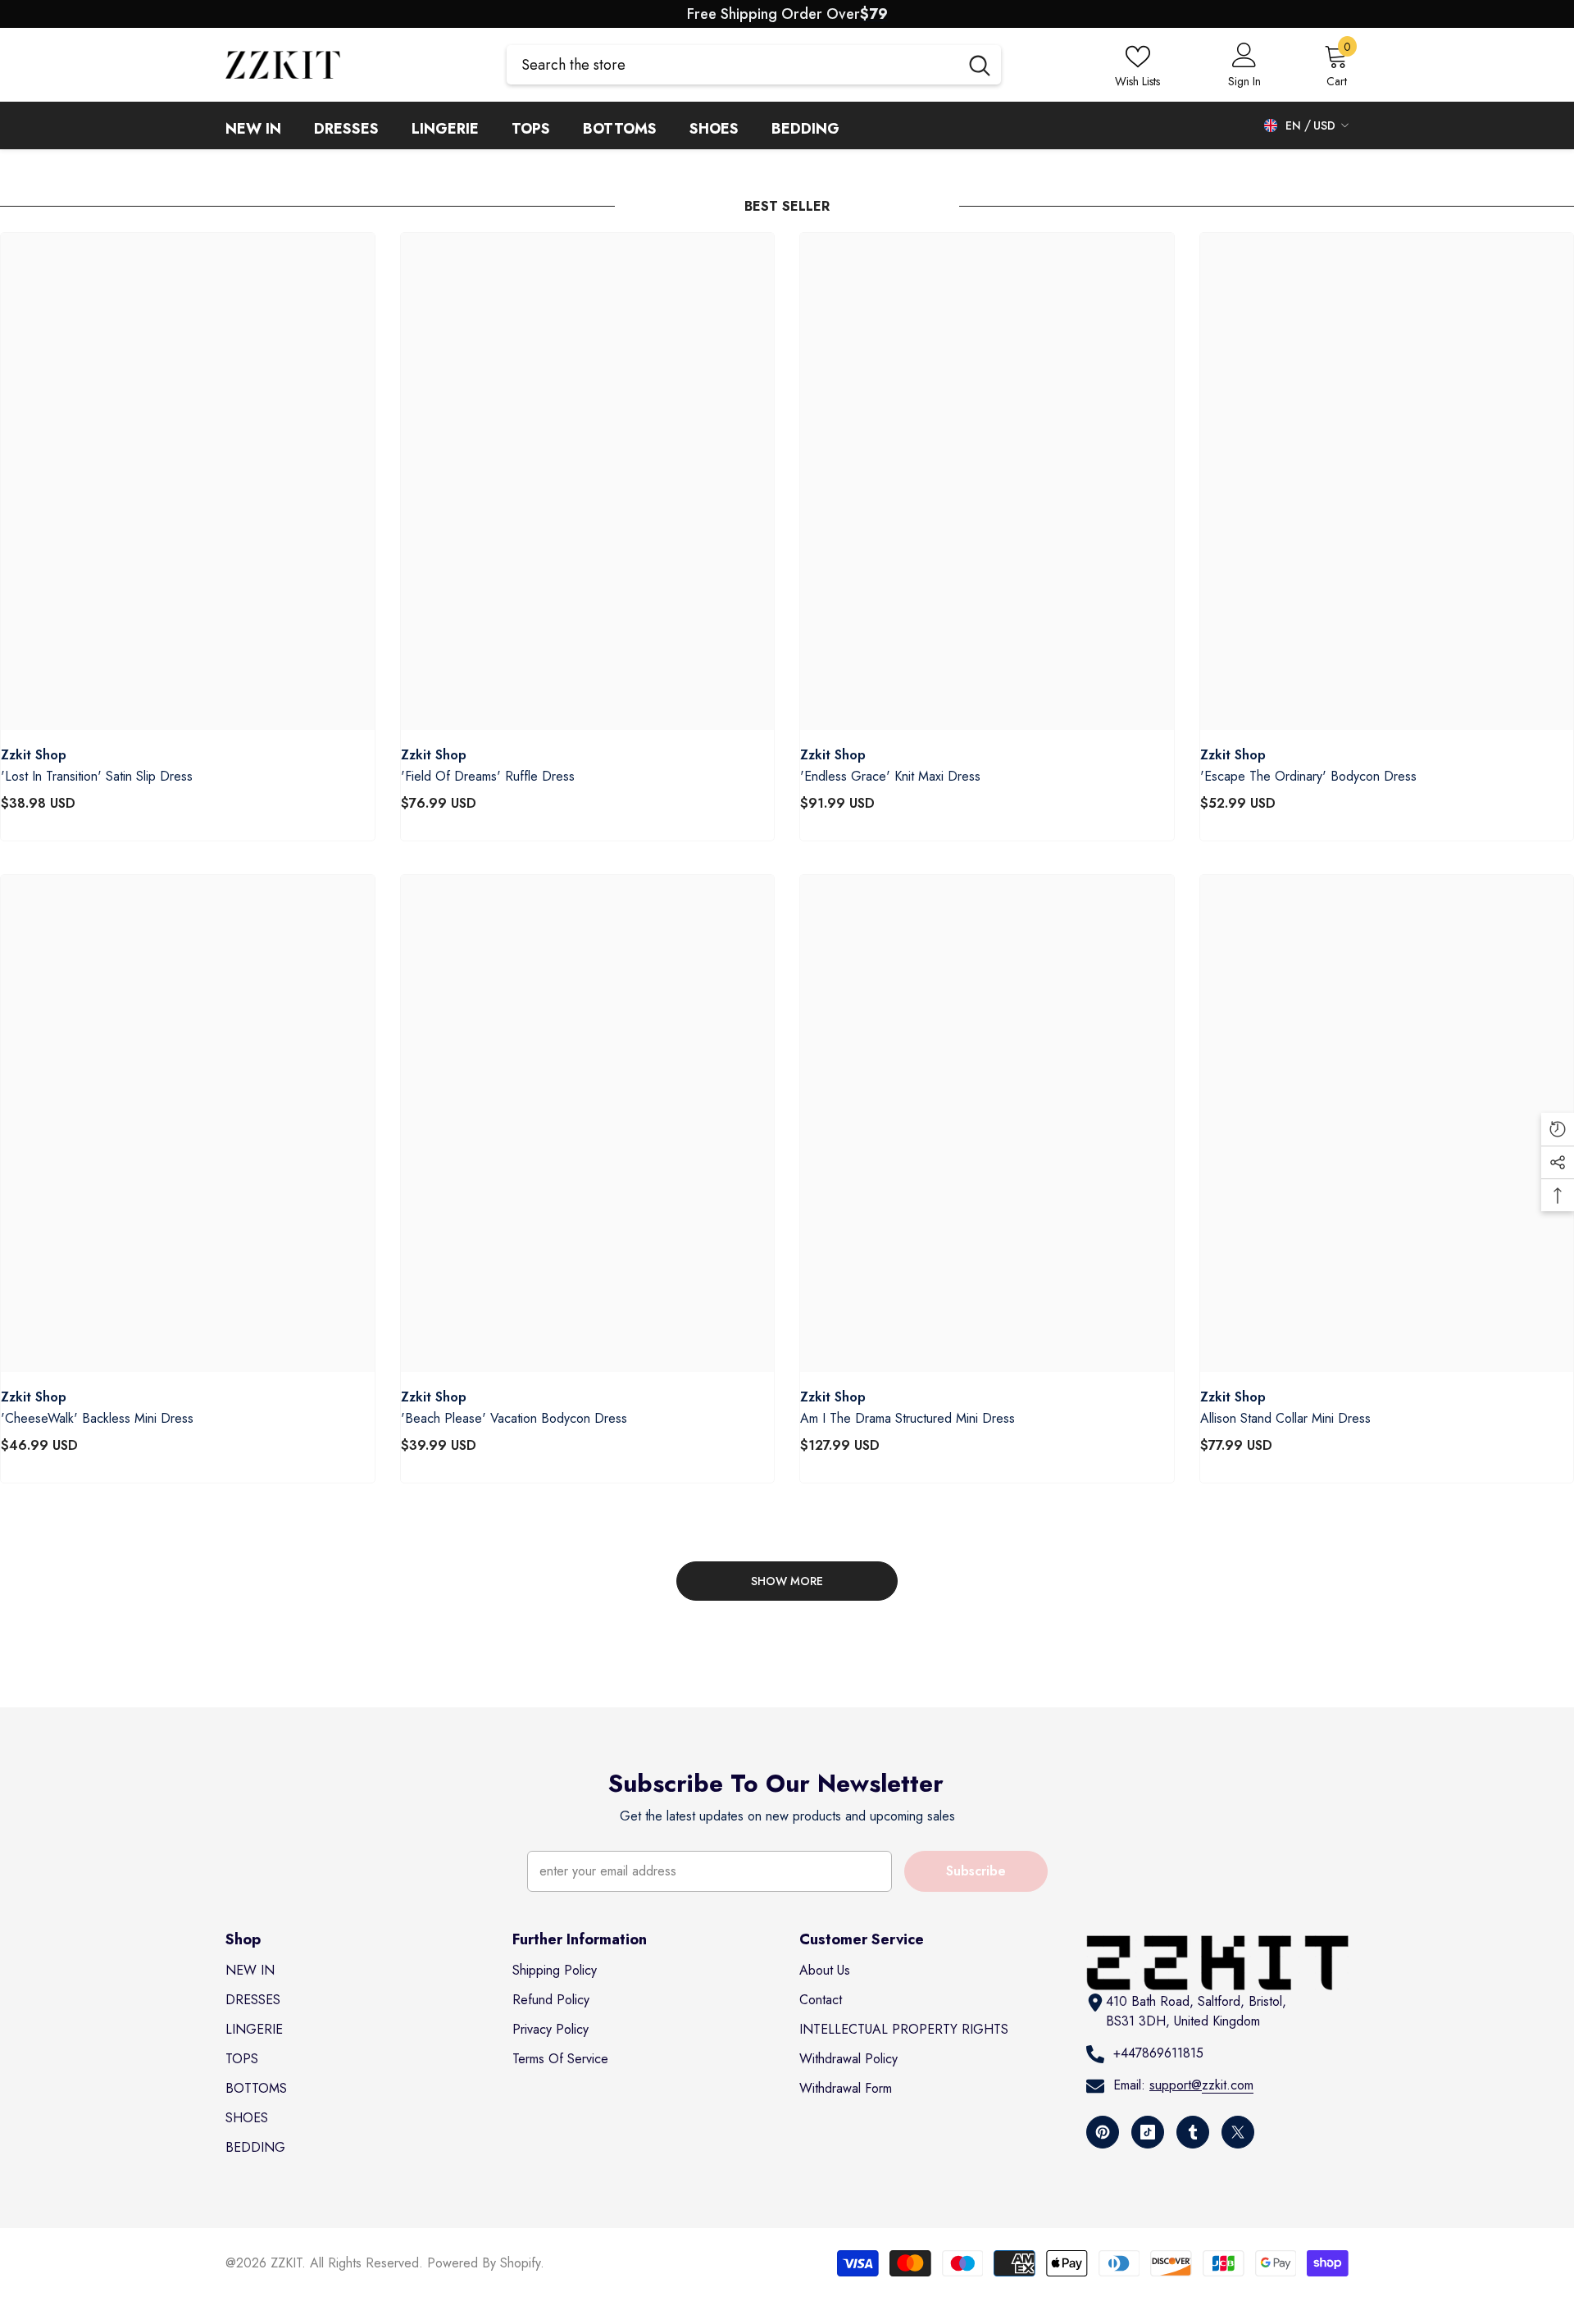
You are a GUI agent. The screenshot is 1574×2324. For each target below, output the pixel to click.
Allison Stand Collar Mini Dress (1285, 1419)
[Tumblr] (1193, 2132)
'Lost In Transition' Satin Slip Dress (97, 777)
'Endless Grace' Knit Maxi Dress (890, 777)
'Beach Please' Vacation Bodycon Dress (514, 1419)
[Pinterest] (1103, 2132)
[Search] (754, 65)
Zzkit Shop (34, 755)
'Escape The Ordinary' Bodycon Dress (1308, 777)
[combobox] (732, 65)
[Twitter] (1238, 2132)
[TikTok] (1148, 2132)
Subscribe (976, 1871)
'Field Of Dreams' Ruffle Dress (488, 777)
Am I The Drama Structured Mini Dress (908, 1419)
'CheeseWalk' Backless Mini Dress (97, 1419)
